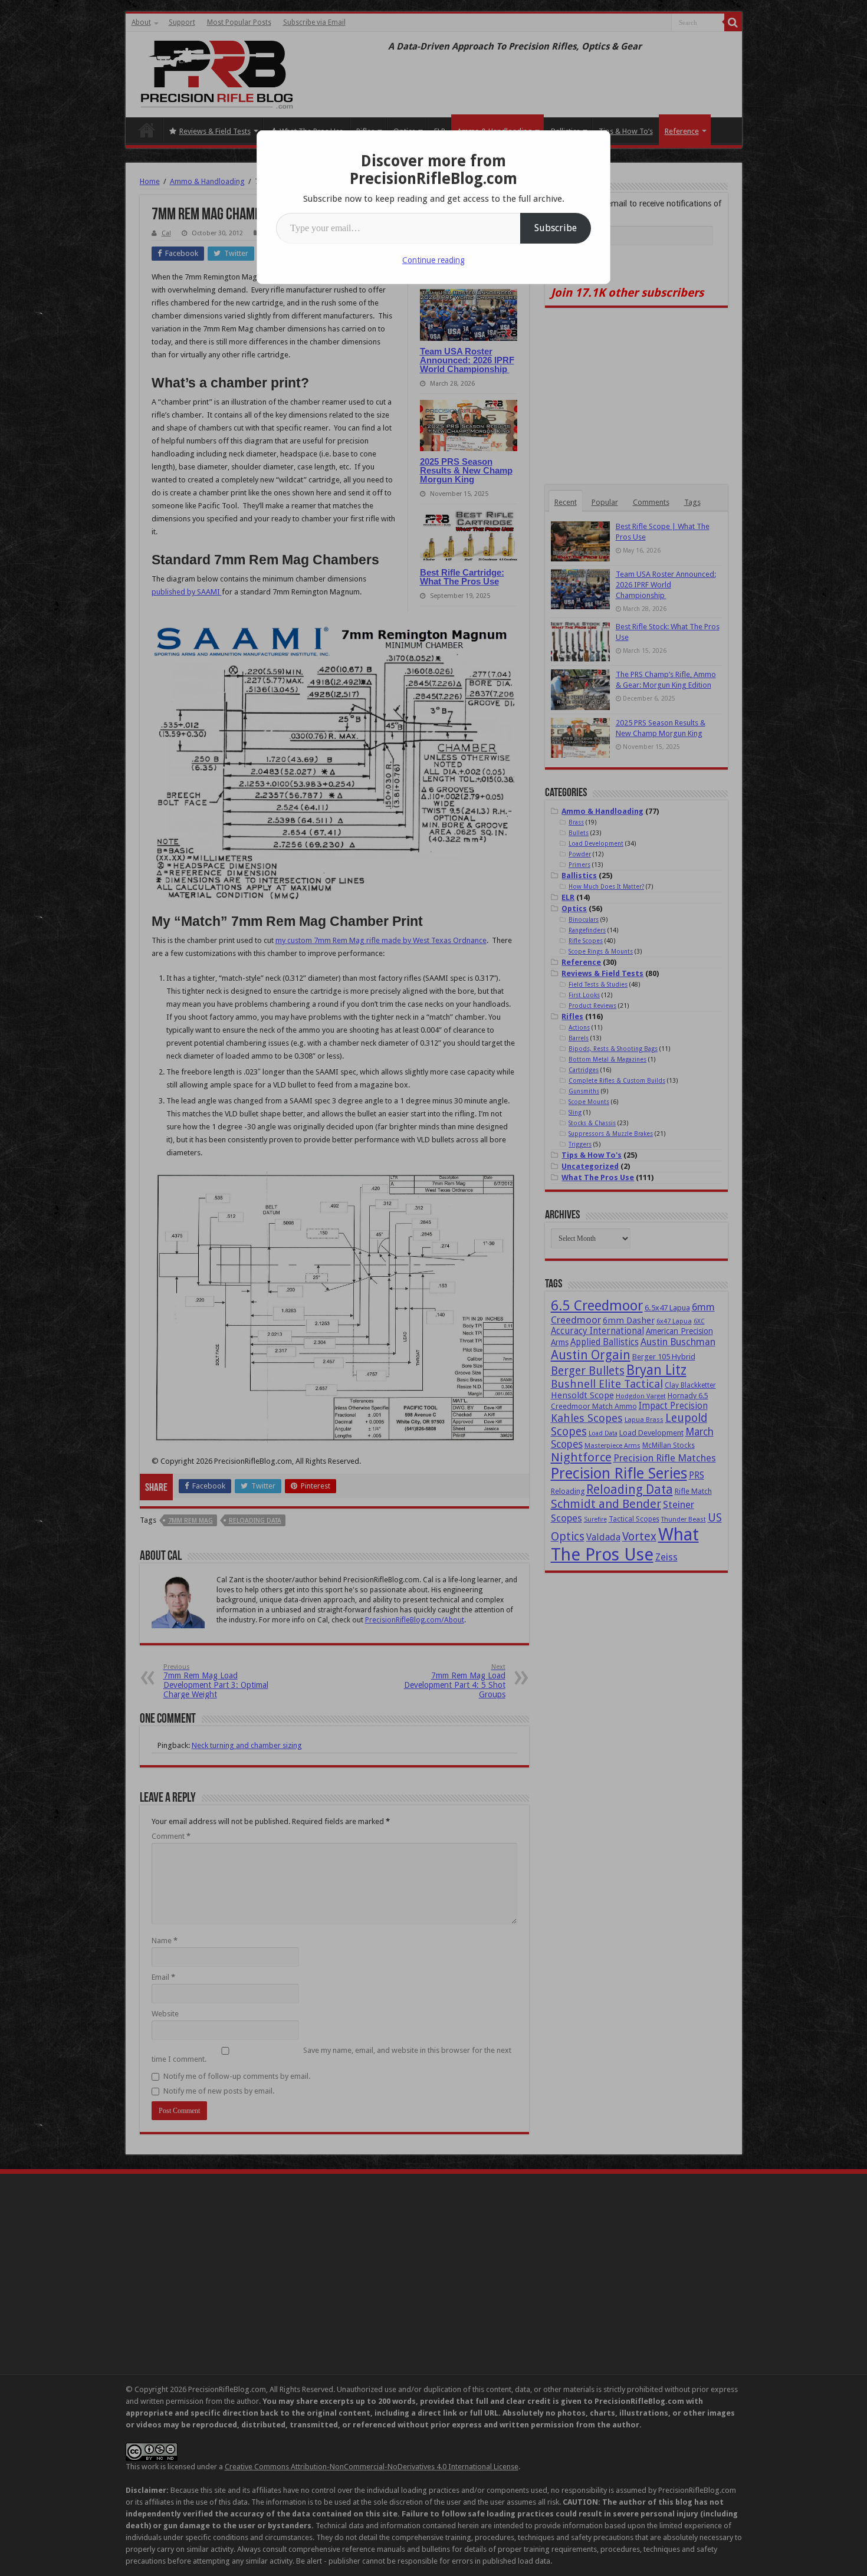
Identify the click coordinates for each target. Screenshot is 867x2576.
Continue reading (433, 260)
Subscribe (556, 228)
